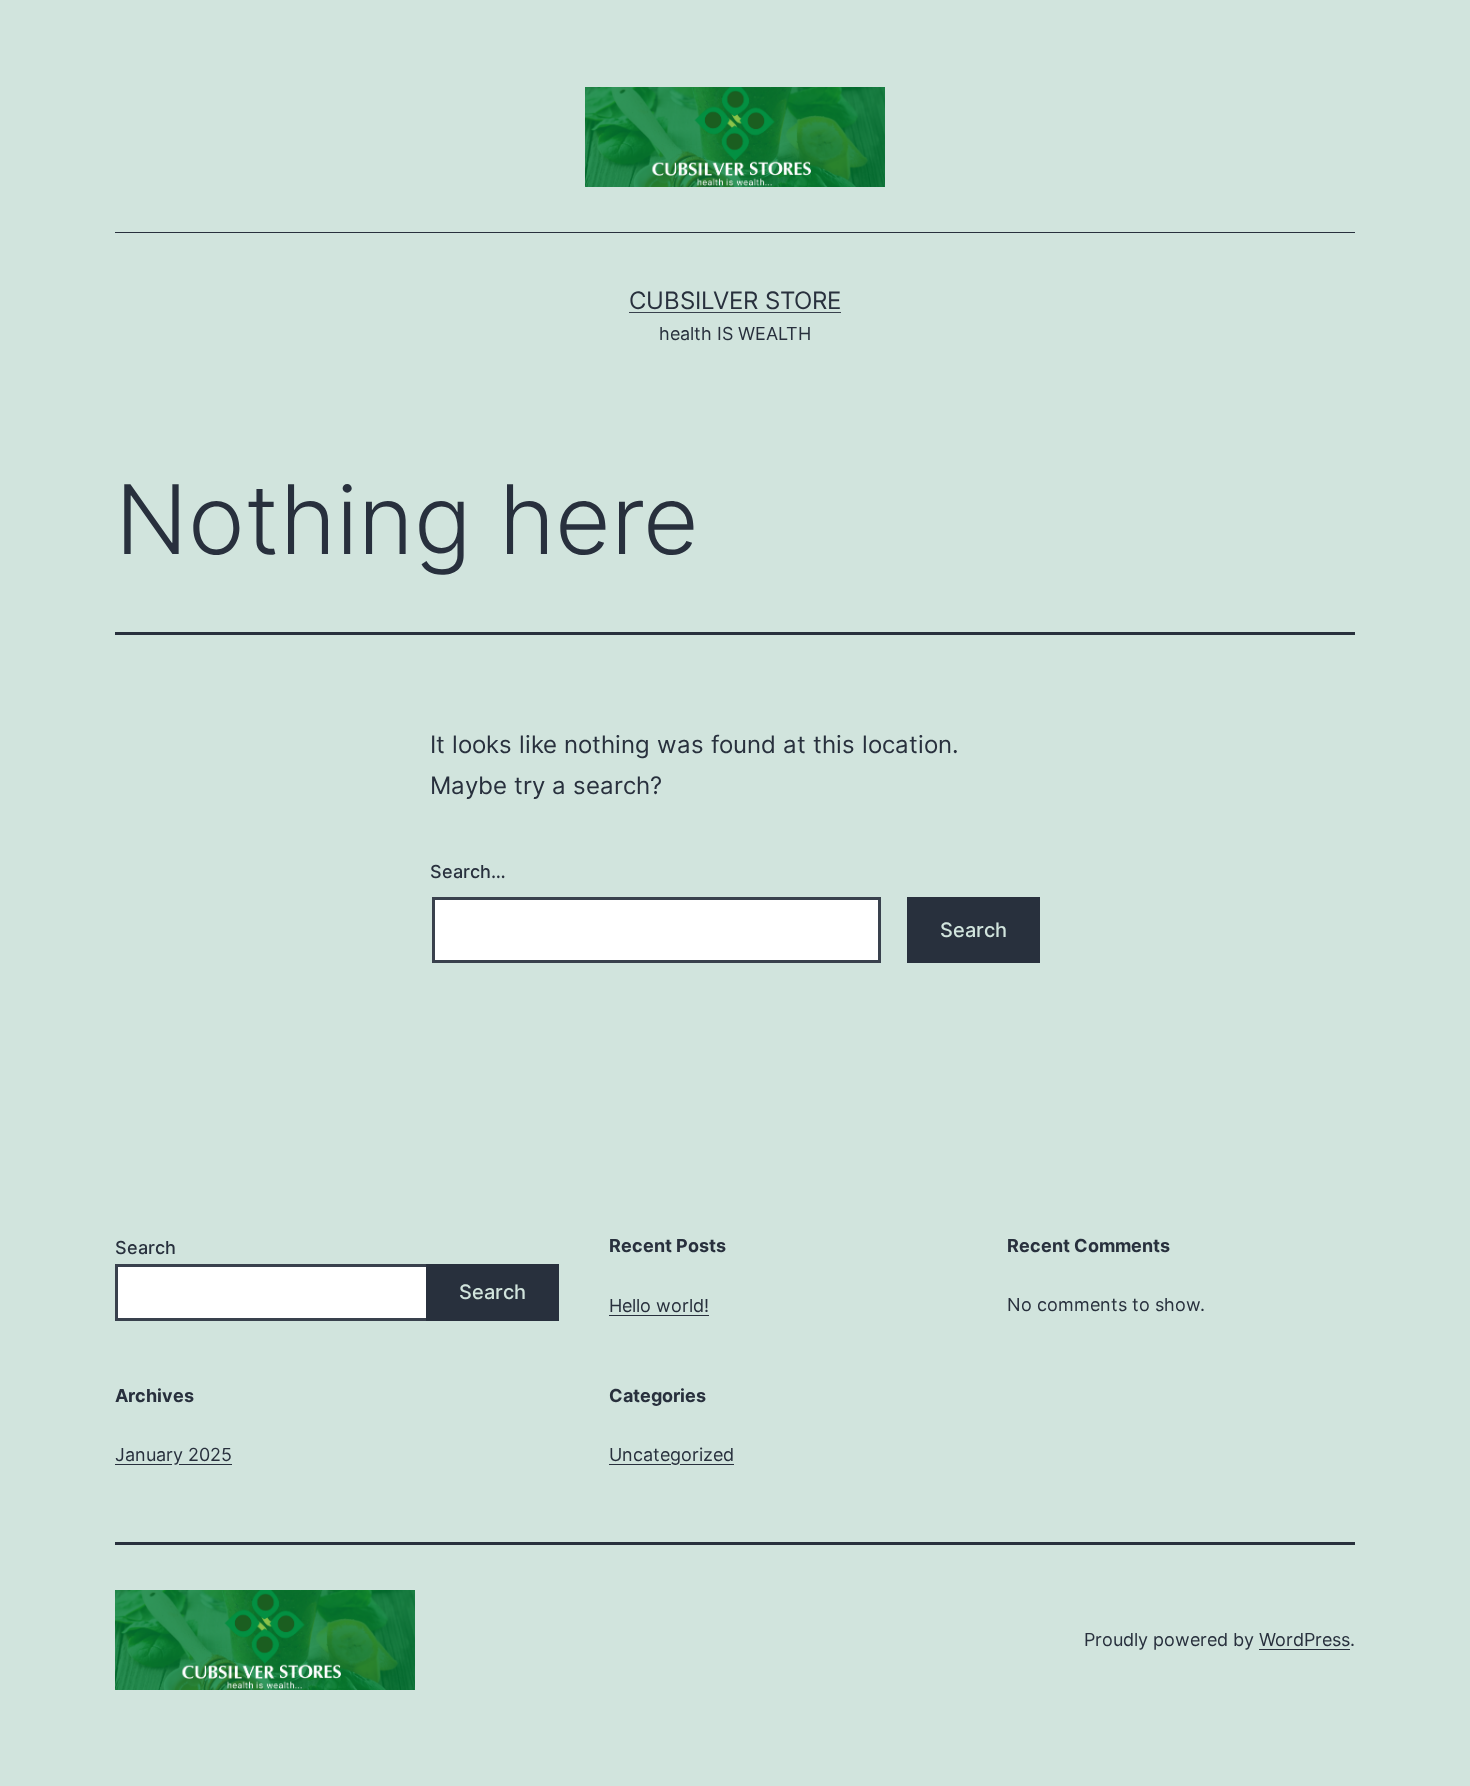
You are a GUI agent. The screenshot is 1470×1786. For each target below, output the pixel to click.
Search (145, 1247)
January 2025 (173, 1454)
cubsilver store (735, 300)
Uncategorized (671, 1454)
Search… (468, 871)
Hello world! (659, 1305)
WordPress (1304, 1639)
